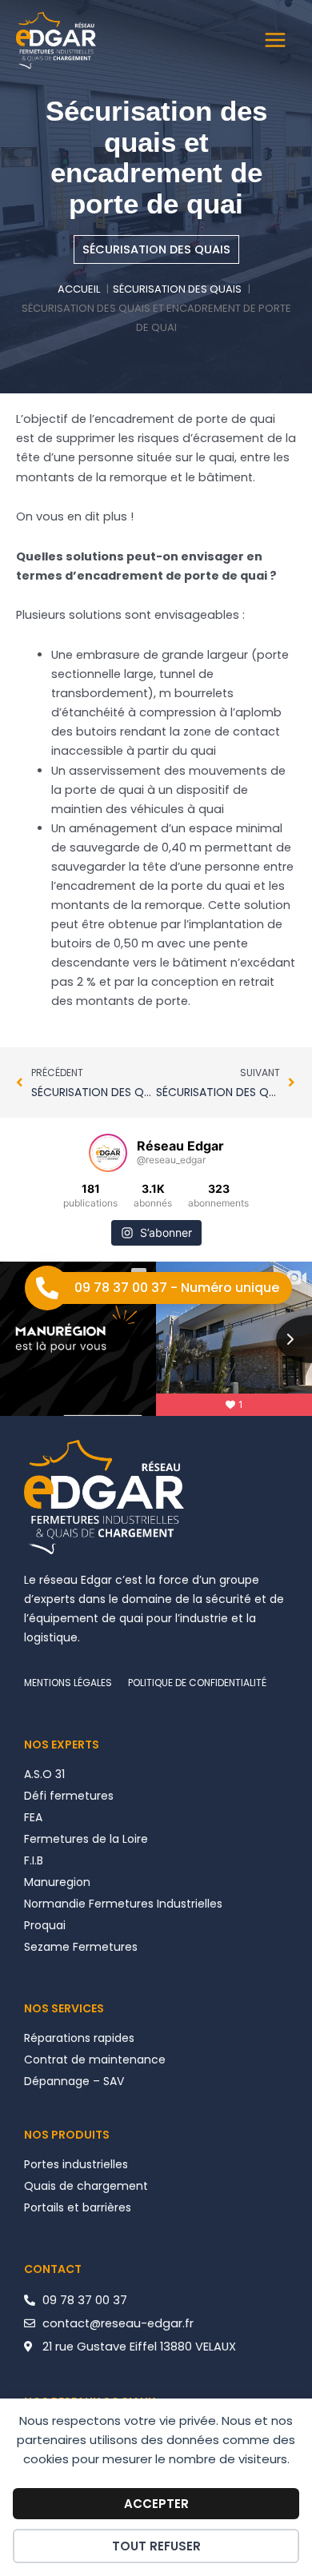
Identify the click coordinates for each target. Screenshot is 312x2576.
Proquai (45, 1925)
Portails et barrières (78, 2207)
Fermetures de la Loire (86, 1839)
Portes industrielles (76, 2164)
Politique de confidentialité (197, 1683)
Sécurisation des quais (156, 249)
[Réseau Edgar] (56, 40)
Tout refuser (156, 2546)
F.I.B (34, 1860)
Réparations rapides (79, 2038)
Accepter (156, 2504)
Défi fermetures (69, 1796)
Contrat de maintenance (95, 2060)
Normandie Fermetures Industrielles (123, 1904)
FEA (33, 1817)
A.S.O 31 (44, 1774)
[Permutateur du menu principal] (275, 40)
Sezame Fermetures (81, 1947)
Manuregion (57, 1882)
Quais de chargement (86, 2186)
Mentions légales (68, 1683)
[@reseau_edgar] (108, 1153)
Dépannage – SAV (74, 2081)
